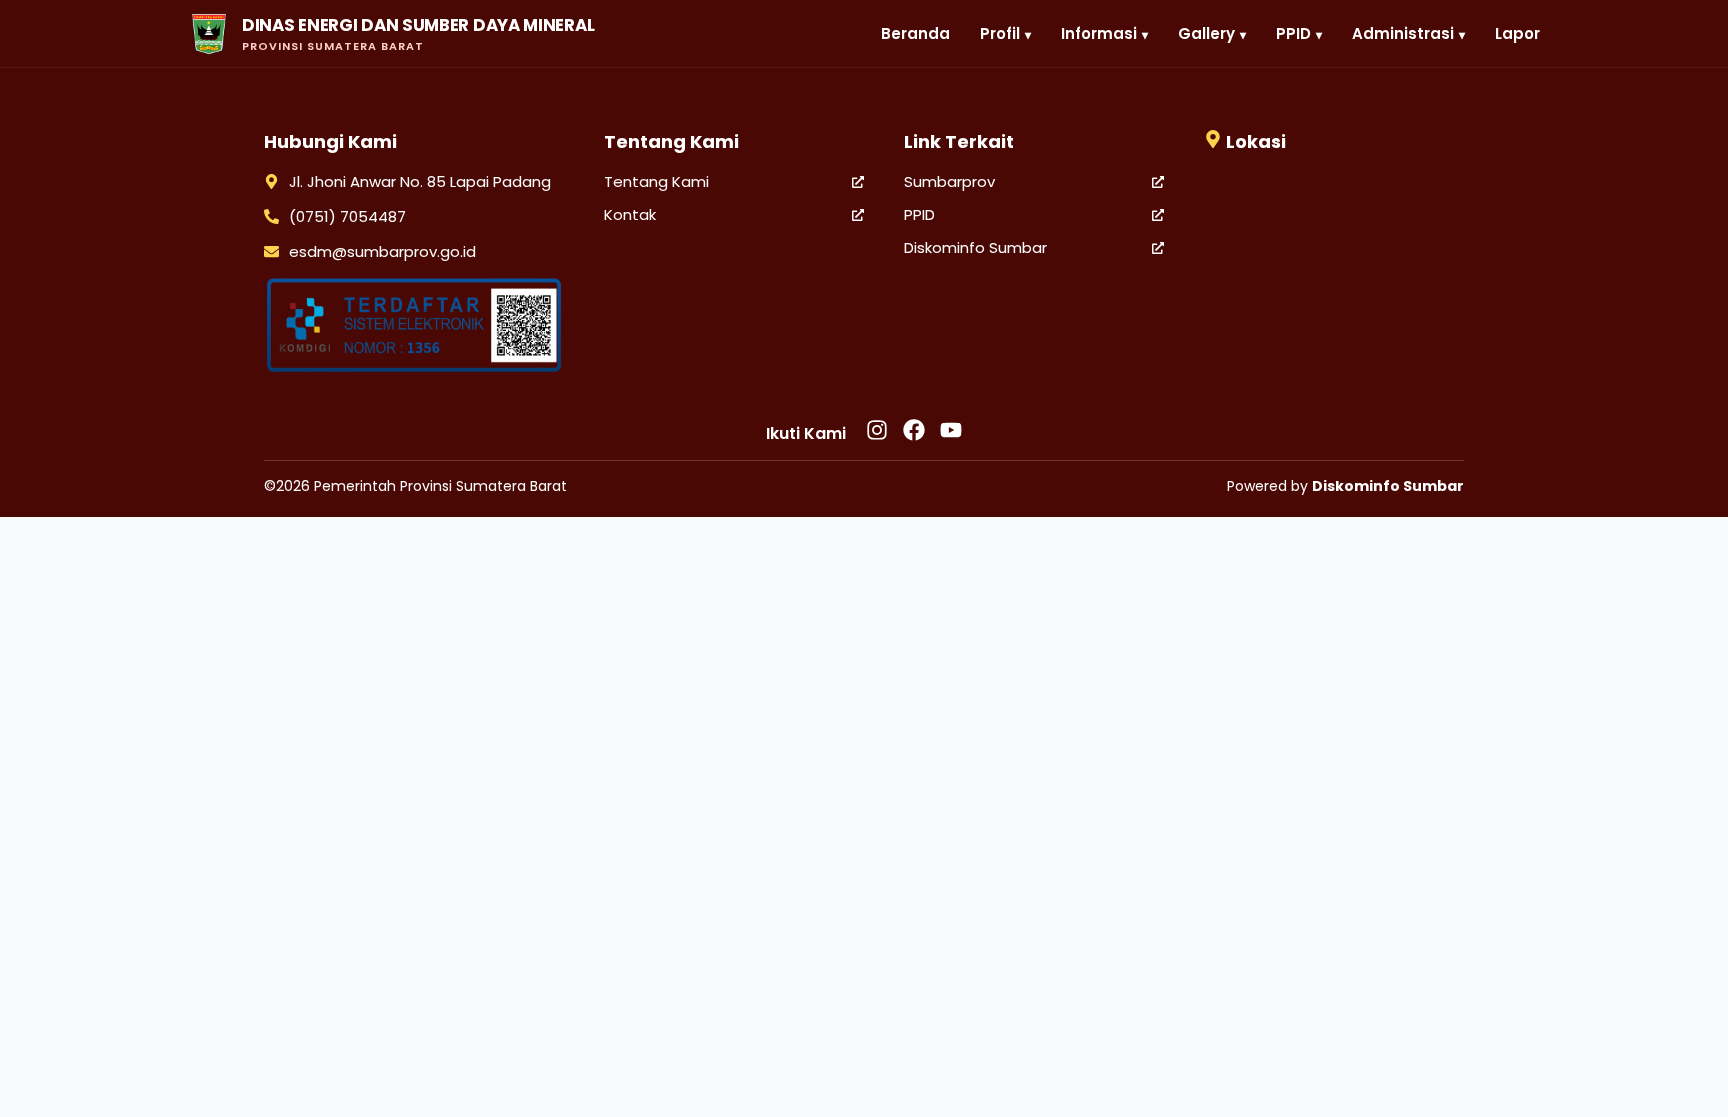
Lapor (1517, 33)
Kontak (630, 214)
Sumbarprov (949, 181)
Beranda (915, 33)
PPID (919, 214)
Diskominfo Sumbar (975, 247)
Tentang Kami (656, 181)
